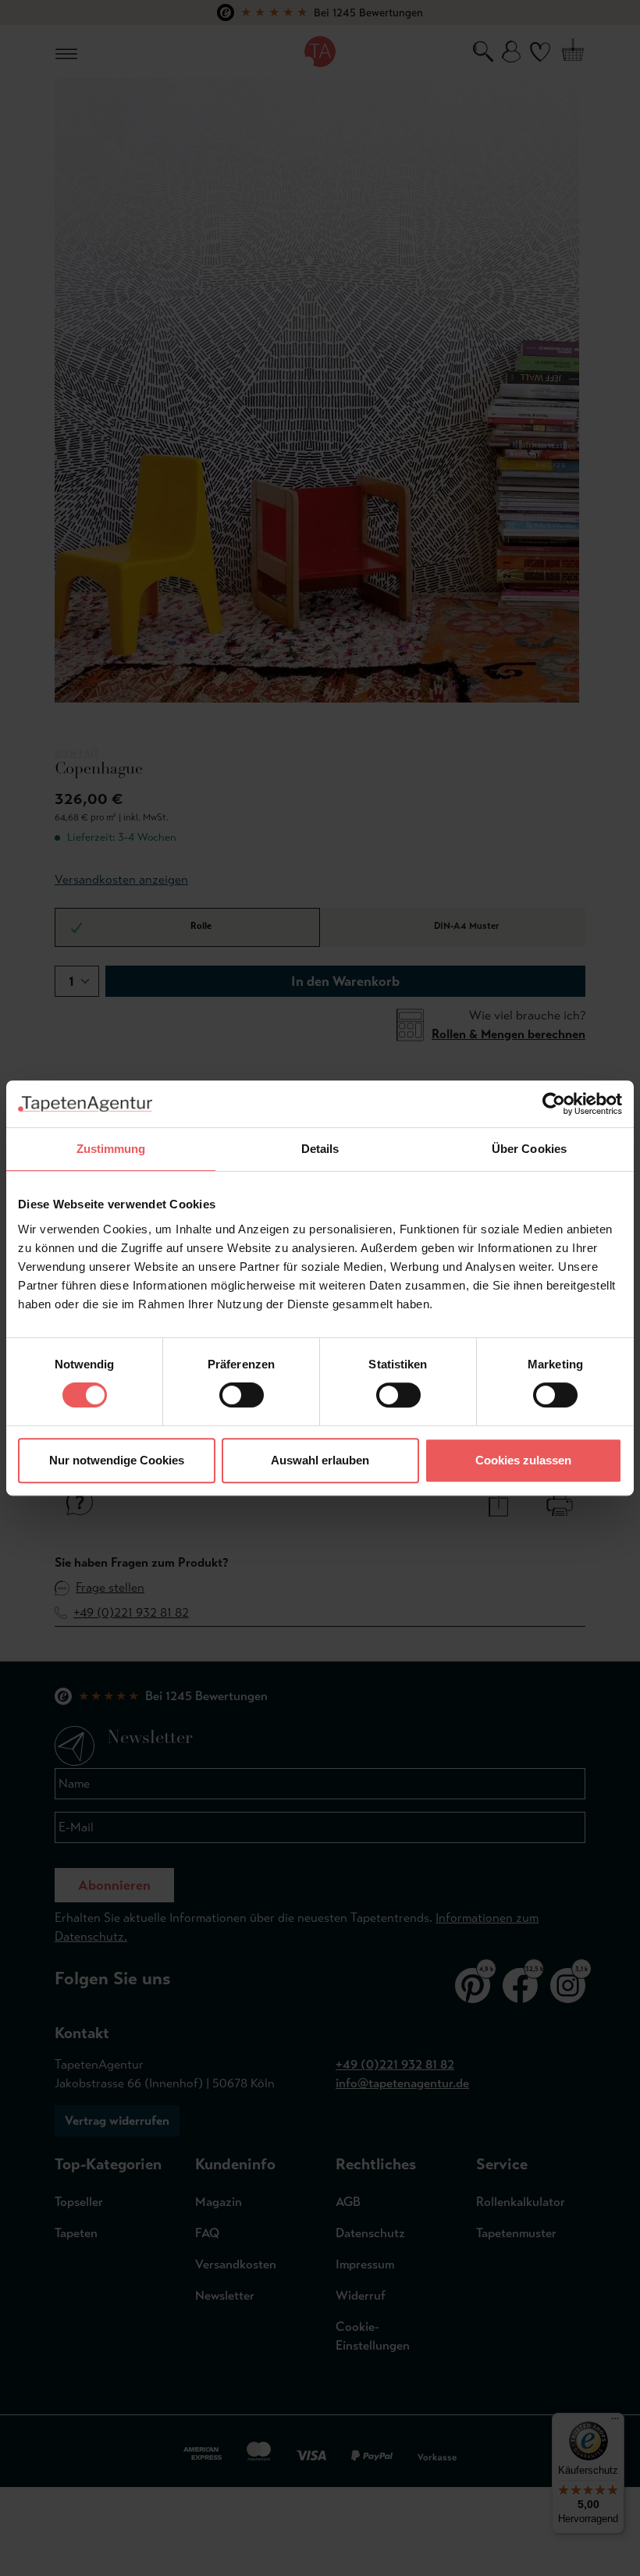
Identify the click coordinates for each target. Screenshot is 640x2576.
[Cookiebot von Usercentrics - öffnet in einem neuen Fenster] (554, 1104)
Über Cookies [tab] (529, 1149)
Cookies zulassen (523, 1460)
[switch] (242, 1395)
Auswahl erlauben (320, 1460)
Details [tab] (320, 1149)
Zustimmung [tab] (111, 1149)
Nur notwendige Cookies (117, 1460)
